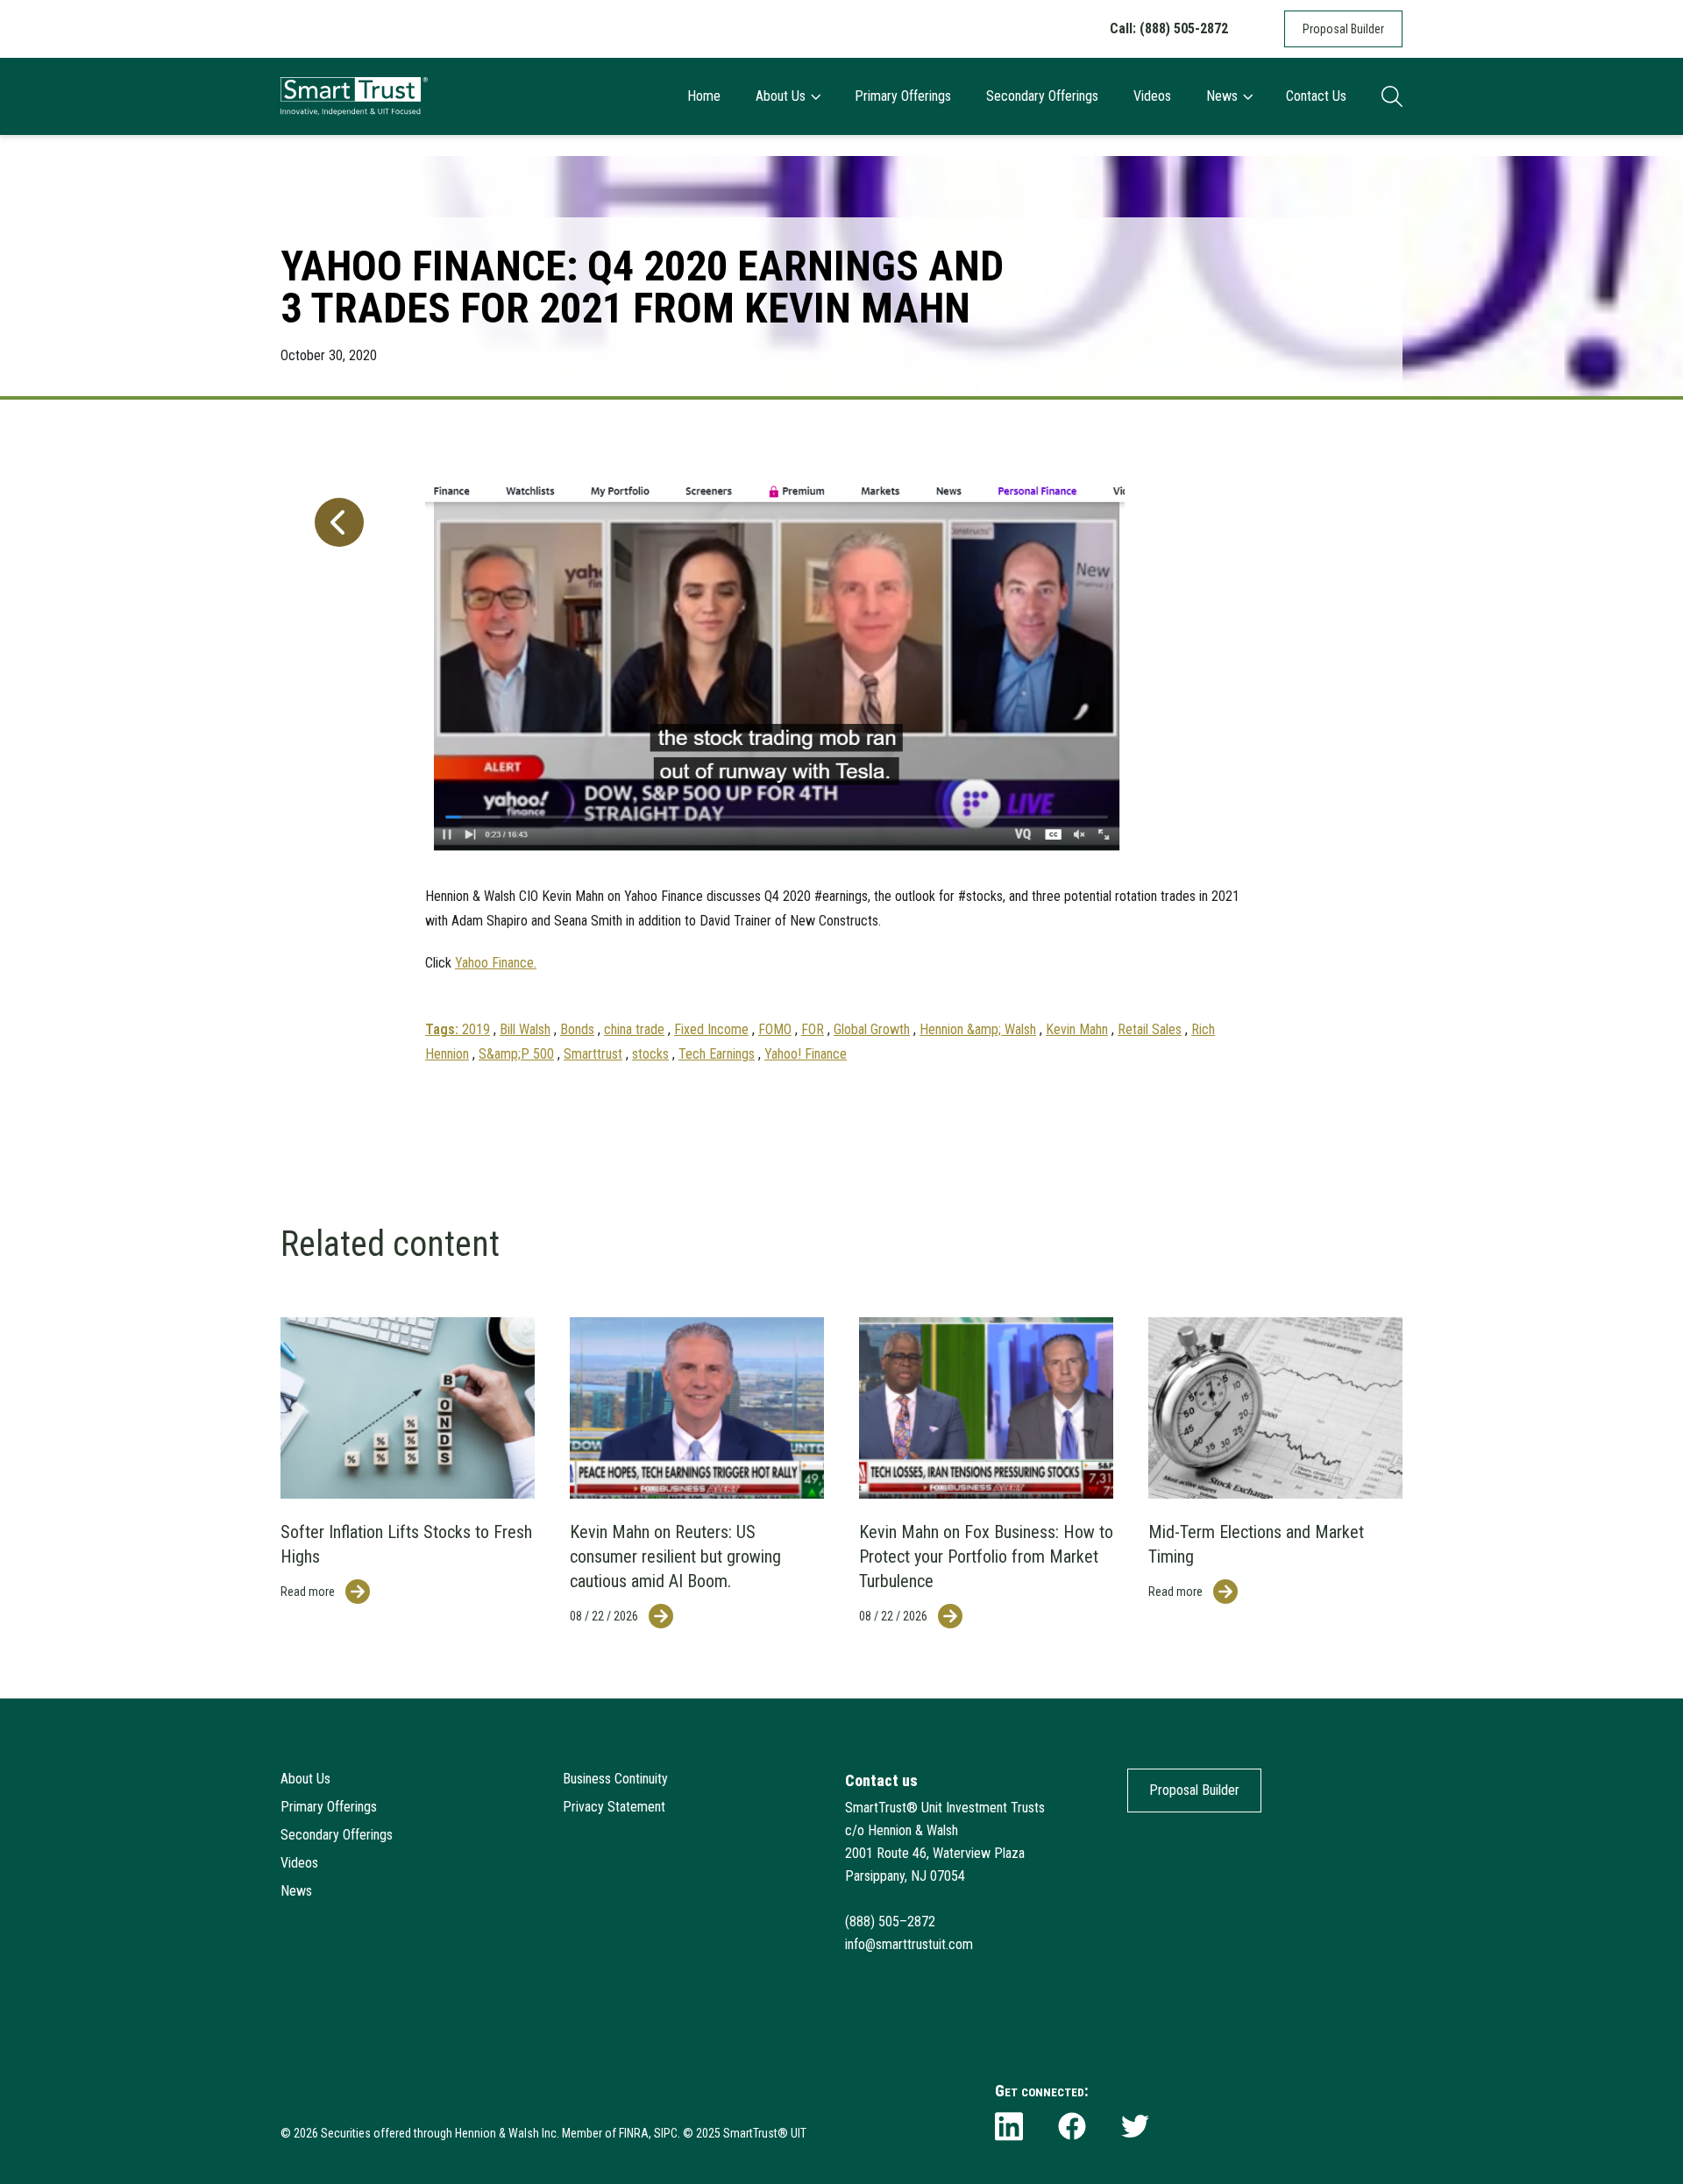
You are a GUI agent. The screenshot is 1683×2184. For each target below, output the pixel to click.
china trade (634, 1029)
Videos (1152, 96)
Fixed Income (711, 1029)
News (1222, 96)
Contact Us (1316, 96)
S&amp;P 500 (516, 1054)
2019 (476, 1029)
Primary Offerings (903, 96)
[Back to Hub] (336, 761)
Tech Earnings (717, 1054)
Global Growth (872, 1029)
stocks (650, 1054)
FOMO (775, 1029)
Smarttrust (593, 1054)
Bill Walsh (525, 1029)
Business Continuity (615, 1779)
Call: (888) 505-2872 (1169, 28)
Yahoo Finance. (496, 963)
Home (704, 96)
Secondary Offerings (1042, 96)
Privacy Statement (614, 1807)
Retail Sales (1150, 1029)
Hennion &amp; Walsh (978, 1029)
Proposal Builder (1343, 29)
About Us (781, 96)
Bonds (577, 1029)
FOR (813, 1029)
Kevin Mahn (1077, 1029)
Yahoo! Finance (806, 1054)
